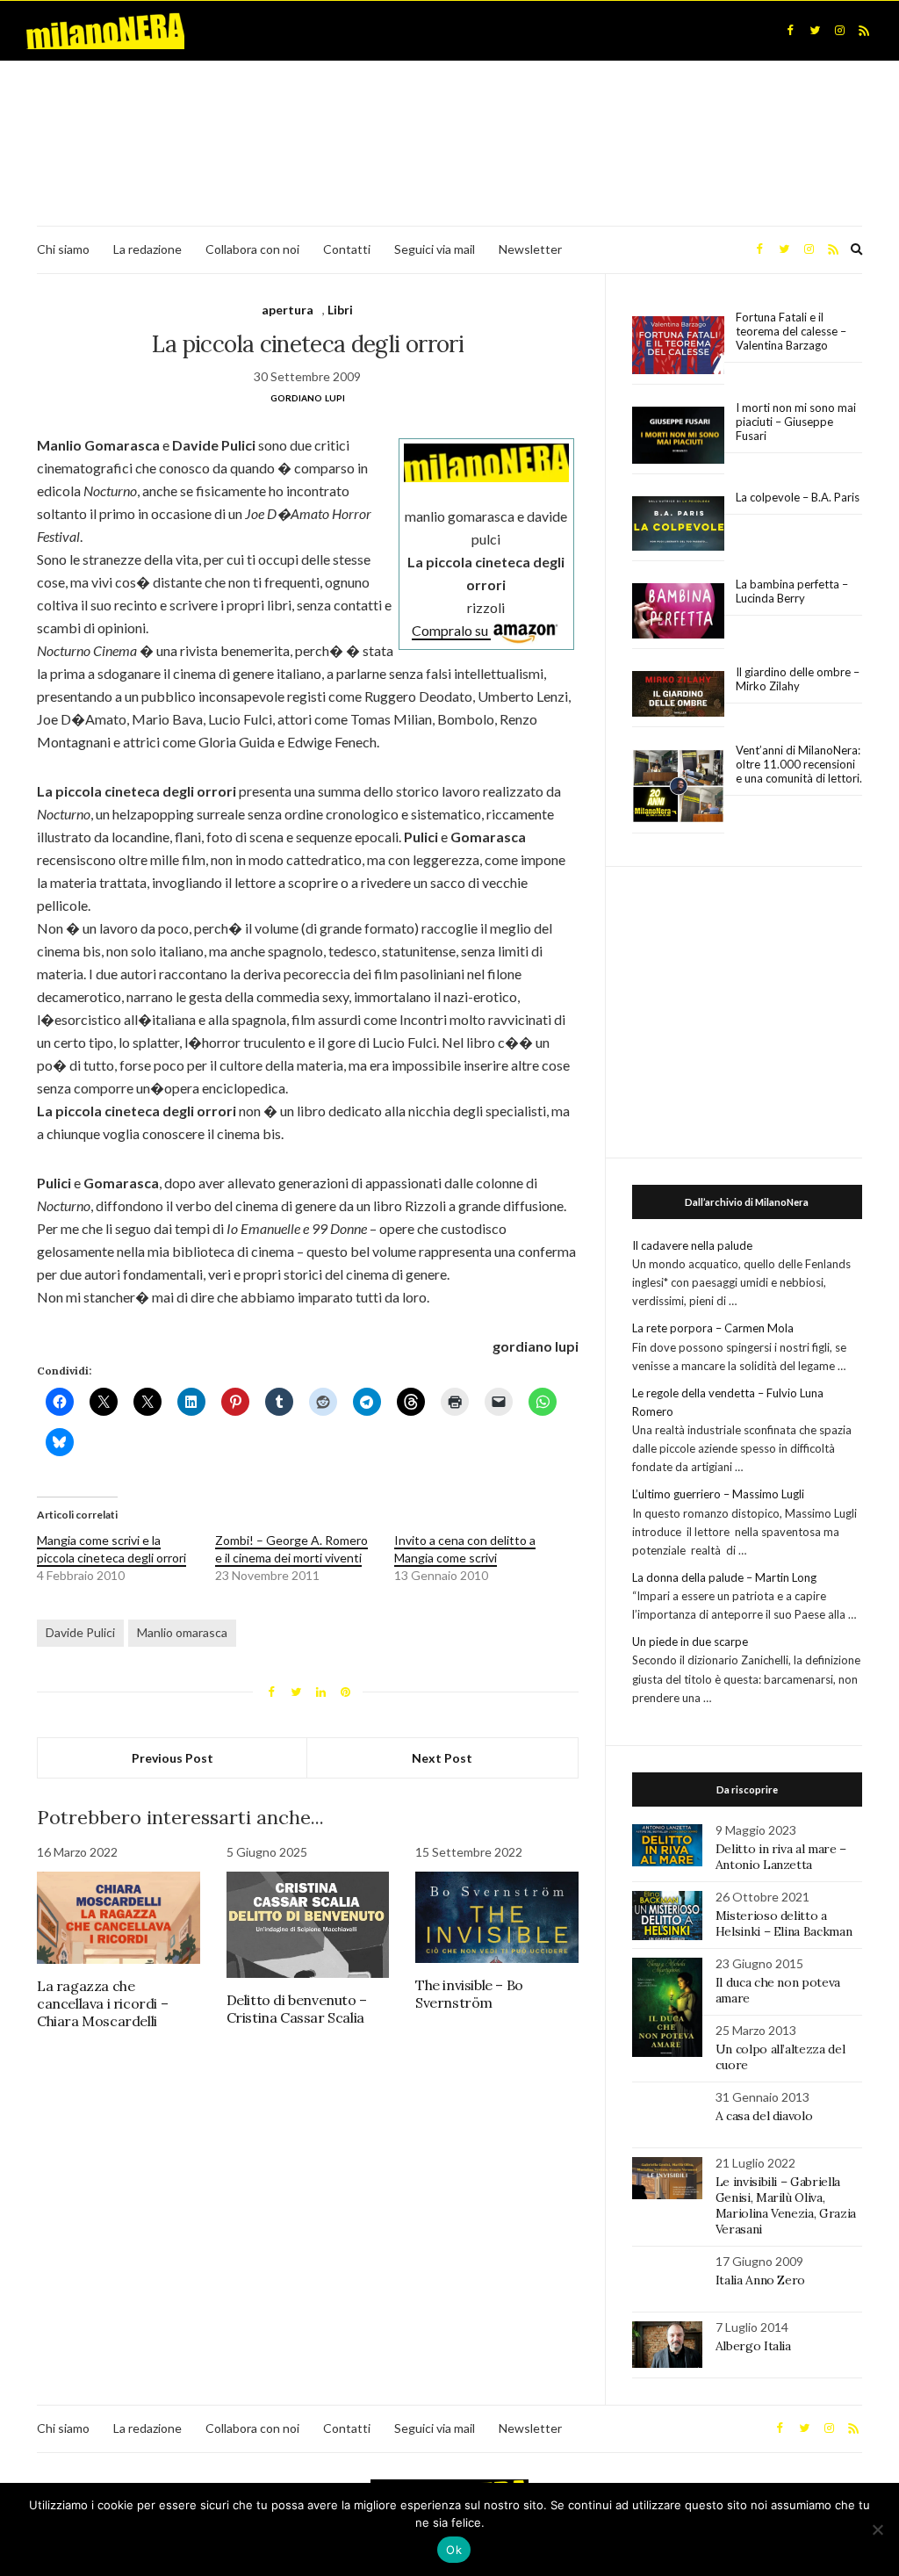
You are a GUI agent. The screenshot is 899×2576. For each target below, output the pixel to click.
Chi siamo (63, 249)
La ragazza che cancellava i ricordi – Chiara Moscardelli (102, 2003)
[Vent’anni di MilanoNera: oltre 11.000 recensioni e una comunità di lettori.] (678, 787)
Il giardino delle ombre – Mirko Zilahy (798, 679)
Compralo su (451, 630)
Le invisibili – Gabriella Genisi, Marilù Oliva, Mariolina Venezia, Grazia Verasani (786, 2205)
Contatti (347, 249)
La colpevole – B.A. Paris (798, 497)
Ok (454, 2550)
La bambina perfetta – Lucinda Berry (792, 591)
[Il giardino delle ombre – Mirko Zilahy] (678, 694)
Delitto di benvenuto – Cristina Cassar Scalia (297, 2009)
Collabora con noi (252, 249)
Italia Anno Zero (760, 2280)
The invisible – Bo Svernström (469, 1994)
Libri (340, 310)
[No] (877, 2529)
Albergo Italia (753, 2346)
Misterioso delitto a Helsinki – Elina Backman (784, 1923)
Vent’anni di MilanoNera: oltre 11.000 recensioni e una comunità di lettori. (799, 764)
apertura (288, 310)
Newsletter (530, 249)
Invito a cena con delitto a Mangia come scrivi (465, 1549)
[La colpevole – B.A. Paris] (678, 524)
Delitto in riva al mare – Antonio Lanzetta (781, 1857)
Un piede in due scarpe (690, 1642)
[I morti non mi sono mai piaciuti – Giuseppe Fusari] (678, 436)
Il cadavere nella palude (692, 1245)
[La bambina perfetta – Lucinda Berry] (678, 611)
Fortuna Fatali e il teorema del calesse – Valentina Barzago (791, 331)
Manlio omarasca (182, 1632)
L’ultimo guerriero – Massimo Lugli (718, 1494)
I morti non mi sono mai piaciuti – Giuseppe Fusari (796, 422)
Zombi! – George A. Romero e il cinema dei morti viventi (291, 1549)
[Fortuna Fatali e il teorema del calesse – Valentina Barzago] (678, 346)
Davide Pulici (80, 1632)
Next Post (442, 1758)
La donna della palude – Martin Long (724, 1577)
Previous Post (173, 1758)
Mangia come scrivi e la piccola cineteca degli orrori (111, 1549)
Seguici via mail (435, 249)
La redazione (147, 249)
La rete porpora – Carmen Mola (713, 1328)
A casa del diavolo (764, 2116)
